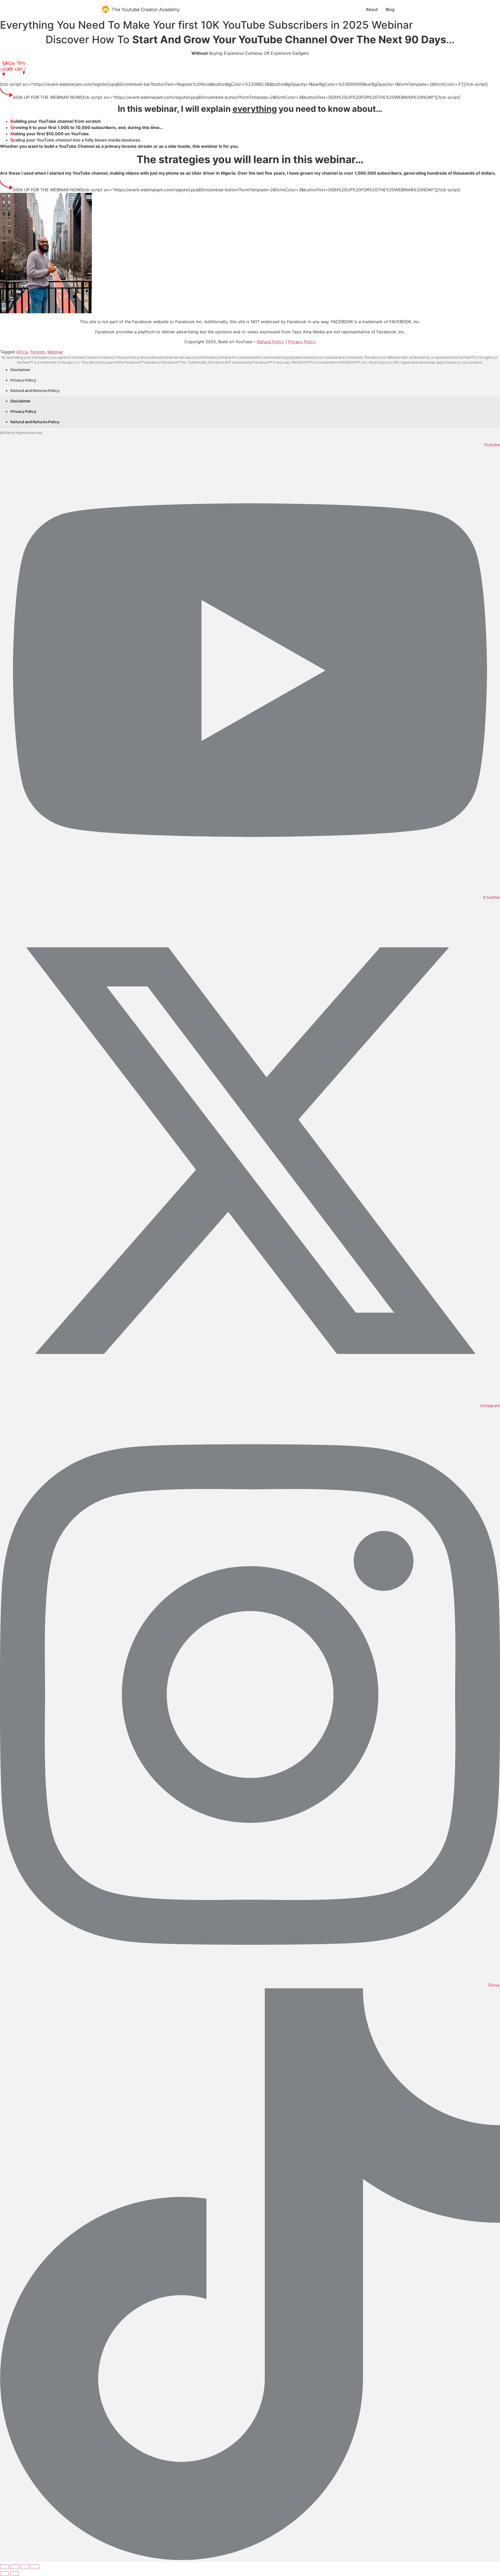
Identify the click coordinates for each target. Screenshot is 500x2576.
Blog (390, 9)
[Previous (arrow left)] (4, 2574)
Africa (22, 352)
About (372, 9)
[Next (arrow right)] (15, 2574)
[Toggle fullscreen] (15, 2567)
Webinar (55, 352)
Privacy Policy (23, 380)
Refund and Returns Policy (35, 391)
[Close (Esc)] (35, 2567)
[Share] (25, 2567)
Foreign (37, 352)
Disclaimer (20, 370)
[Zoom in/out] (4, 2567)
